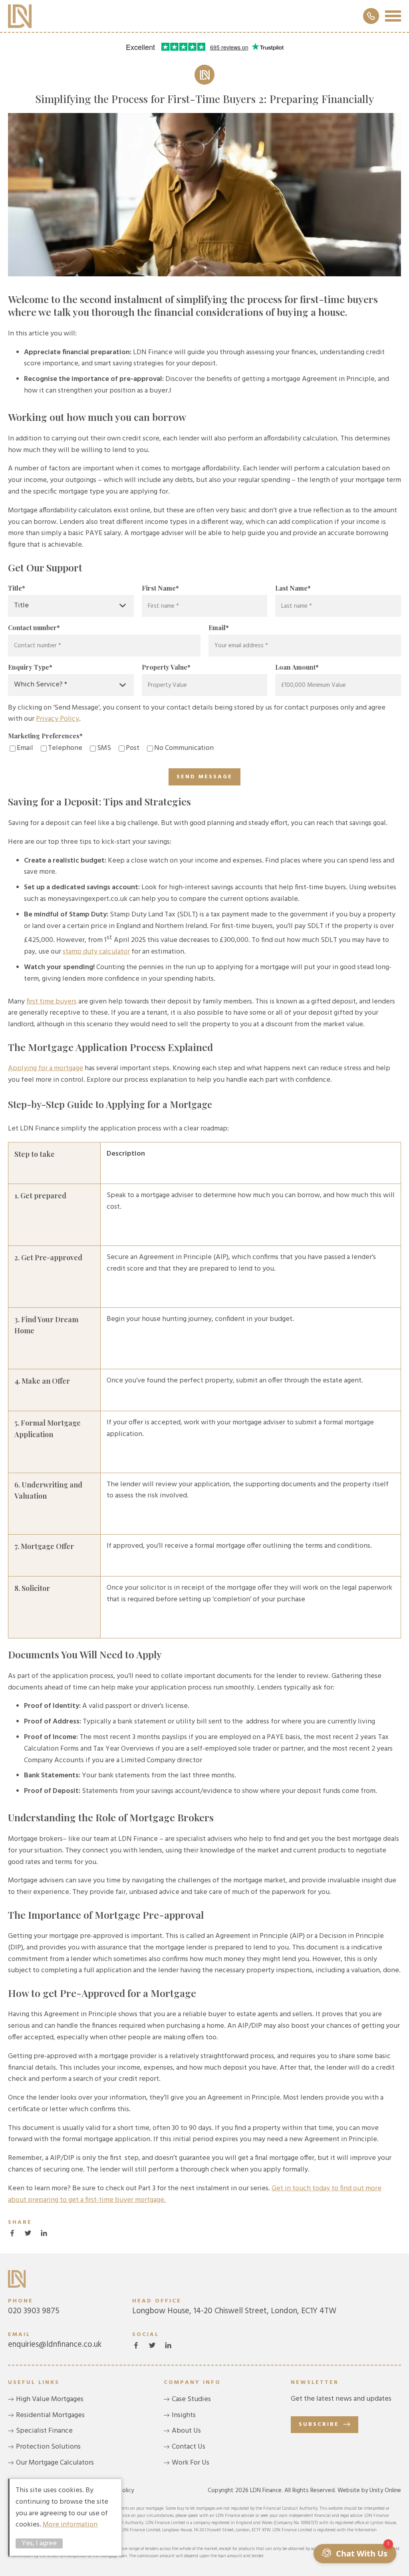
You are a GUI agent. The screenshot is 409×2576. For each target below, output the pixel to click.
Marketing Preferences (45, 736)
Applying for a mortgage (46, 1068)
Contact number (34, 628)
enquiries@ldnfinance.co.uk (55, 2340)
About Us (186, 2431)
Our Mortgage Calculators (55, 2463)
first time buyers (52, 1002)
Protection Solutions (48, 2447)
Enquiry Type (30, 667)
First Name (160, 588)
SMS (104, 748)
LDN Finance (20, 16)
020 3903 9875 (34, 2307)
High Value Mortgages (50, 2399)
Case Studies (191, 2399)
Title (17, 588)
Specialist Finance (44, 2431)
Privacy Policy (58, 719)
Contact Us (189, 2447)
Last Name (293, 588)
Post (133, 748)
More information (70, 2525)
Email (219, 628)
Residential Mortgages (50, 2415)
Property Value (166, 667)
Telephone (65, 748)
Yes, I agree (39, 2543)
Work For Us (191, 2463)
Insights (184, 2415)
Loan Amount (297, 667)
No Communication (184, 748)
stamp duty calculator (96, 952)
